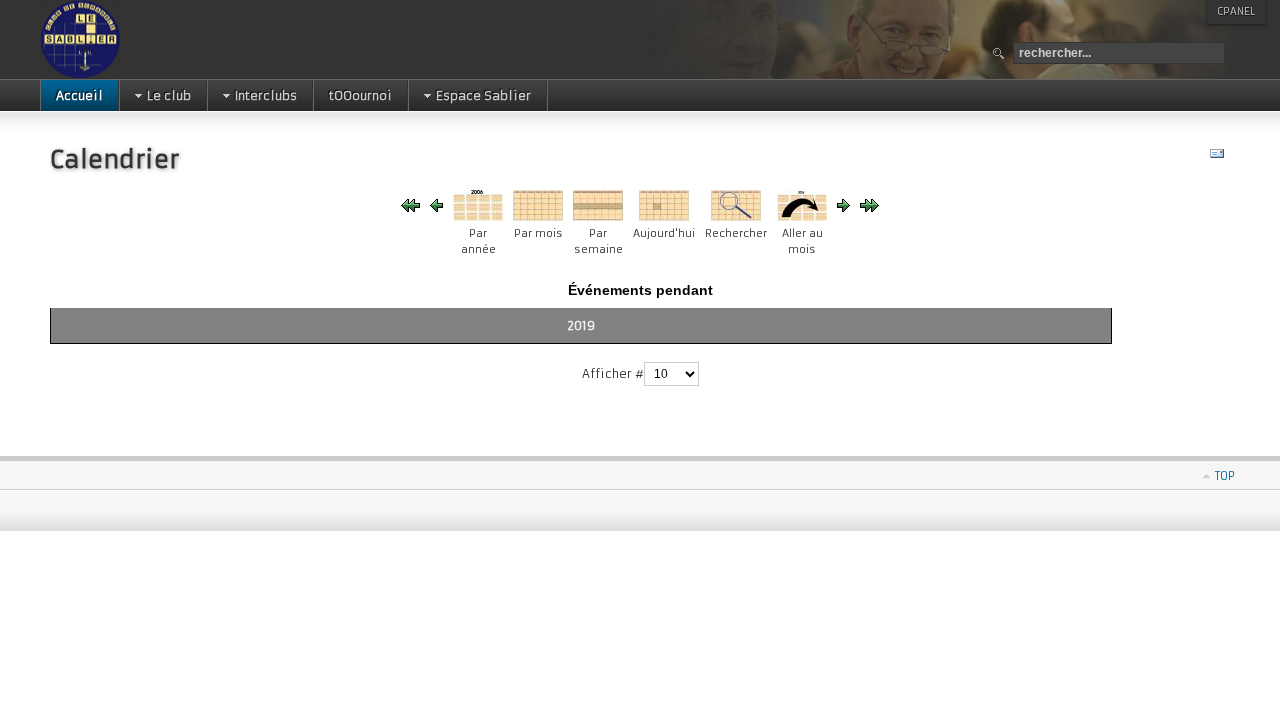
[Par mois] (538, 216)
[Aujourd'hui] (664, 216)
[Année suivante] (843, 207)
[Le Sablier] (143, 39)
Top (1225, 476)
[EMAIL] (1219, 157)
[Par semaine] (598, 216)
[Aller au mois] (802, 216)
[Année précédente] (410, 207)
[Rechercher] (736, 216)
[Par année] (478, 216)
